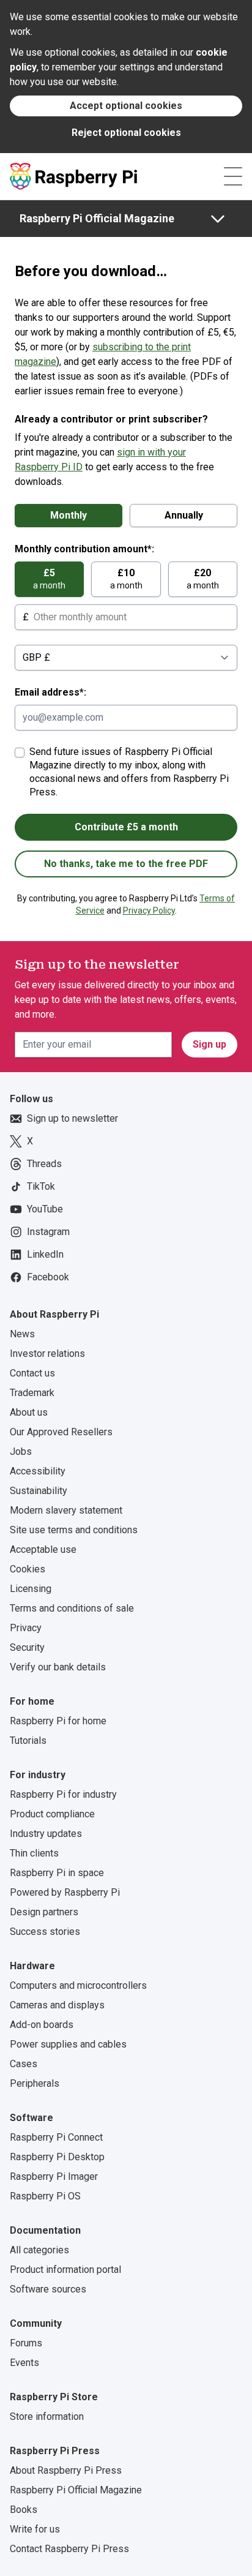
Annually (184, 515)
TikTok (41, 1186)
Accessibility (38, 1471)
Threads (44, 1164)
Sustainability (39, 1491)
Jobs (21, 1451)
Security (27, 1647)
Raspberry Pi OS (45, 2196)
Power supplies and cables (68, 2044)
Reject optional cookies (126, 133)
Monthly (69, 515)
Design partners (44, 1912)
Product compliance (52, 1814)
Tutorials (28, 1740)
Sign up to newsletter (72, 1118)
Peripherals (35, 2083)
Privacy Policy (149, 911)
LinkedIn (45, 1254)
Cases (24, 2064)
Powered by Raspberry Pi (65, 1892)
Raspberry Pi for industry (63, 1794)
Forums (26, 2343)
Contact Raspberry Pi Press (69, 2549)
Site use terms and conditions (74, 1530)
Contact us (32, 1373)
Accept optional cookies (126, 106)
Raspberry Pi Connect (56, 2137)
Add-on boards (42, 2025)
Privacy (26, 1628)
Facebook (48, 1277)
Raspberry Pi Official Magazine (97, 218)
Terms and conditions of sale (72, 1608)
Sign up (209, 1044)
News (22, 1334)
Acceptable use (43, 1549)
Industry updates (46, 1834)
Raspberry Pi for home (58, 1721)
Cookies (28, 1569)
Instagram (48, 1232)
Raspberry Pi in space (57, 1873)
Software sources (48, 2289)
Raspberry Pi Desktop (57, 2157)
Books (24, 2510)
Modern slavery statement (66, 1510)
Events (24, 2363)
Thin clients (34, 1853)
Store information (47, 2416)
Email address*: (50, 692)
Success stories (45, 1932)
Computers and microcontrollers (78, 1985)
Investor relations (47, 1354)
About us (29, 1412)
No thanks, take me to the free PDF (126, 864)
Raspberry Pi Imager (54, 2176)
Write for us (35, 2529)
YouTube (45, 1209)
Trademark (32, 1393)
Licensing (31, 1589)
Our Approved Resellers (61, 1432)
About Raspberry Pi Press (66, 2470)
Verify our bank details (58, 1667)
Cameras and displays (57, 2005)
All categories (39, 2250)
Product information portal (65, 2270)
